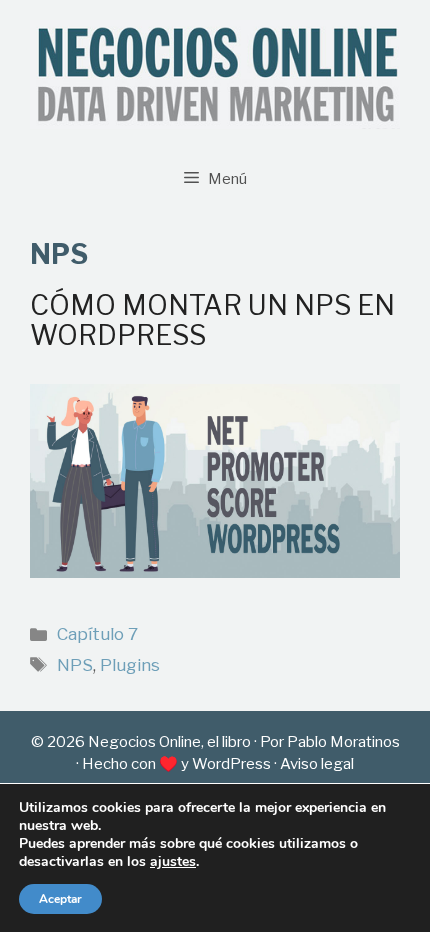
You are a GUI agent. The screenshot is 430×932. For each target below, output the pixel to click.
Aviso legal (317, 764)
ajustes (173, 862)
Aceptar (60, 899)
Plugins (130, 665)
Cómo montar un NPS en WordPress (212, 320)
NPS (75, 665)
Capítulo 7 (97, 634)
